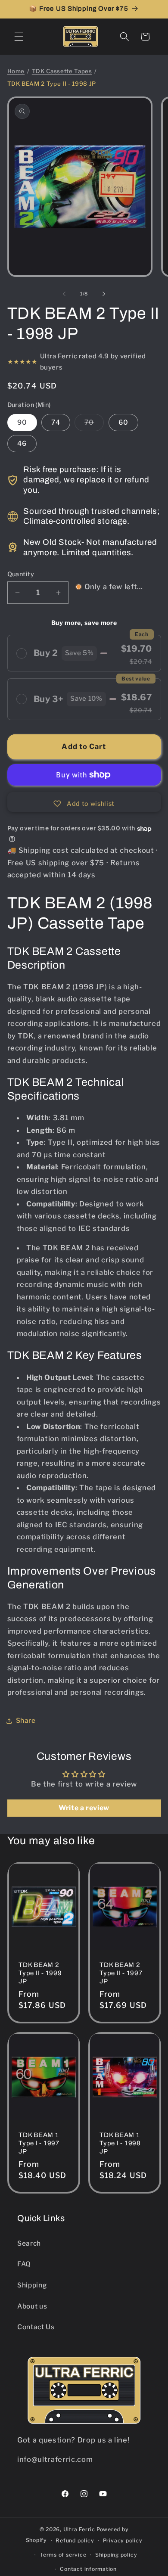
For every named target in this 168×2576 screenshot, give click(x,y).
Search (29, 2243)
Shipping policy (116, 2555)
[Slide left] (64, 294)
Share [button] (26, 1720)
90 (22, 422)
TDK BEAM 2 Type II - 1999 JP (40, 1973)
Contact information (88, 2569)
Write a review (84, 1808)
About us (32, 2306)
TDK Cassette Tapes (62, 71)
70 (94, 424)
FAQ (24, 2264)
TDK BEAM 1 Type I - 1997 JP (39, 2143)
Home (16, 71)
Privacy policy (123, 2540)
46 (22, 443)
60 (123, 422)
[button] (19, 37)
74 (56, 422)
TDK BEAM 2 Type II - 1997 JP (121, 1973)
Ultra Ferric (79, 2529)
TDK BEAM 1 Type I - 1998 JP (120, 2143)
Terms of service (63, 2555)
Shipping (32, 2285)
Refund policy (75, 2540)
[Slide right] (104, 294)
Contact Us (36, 2327)
